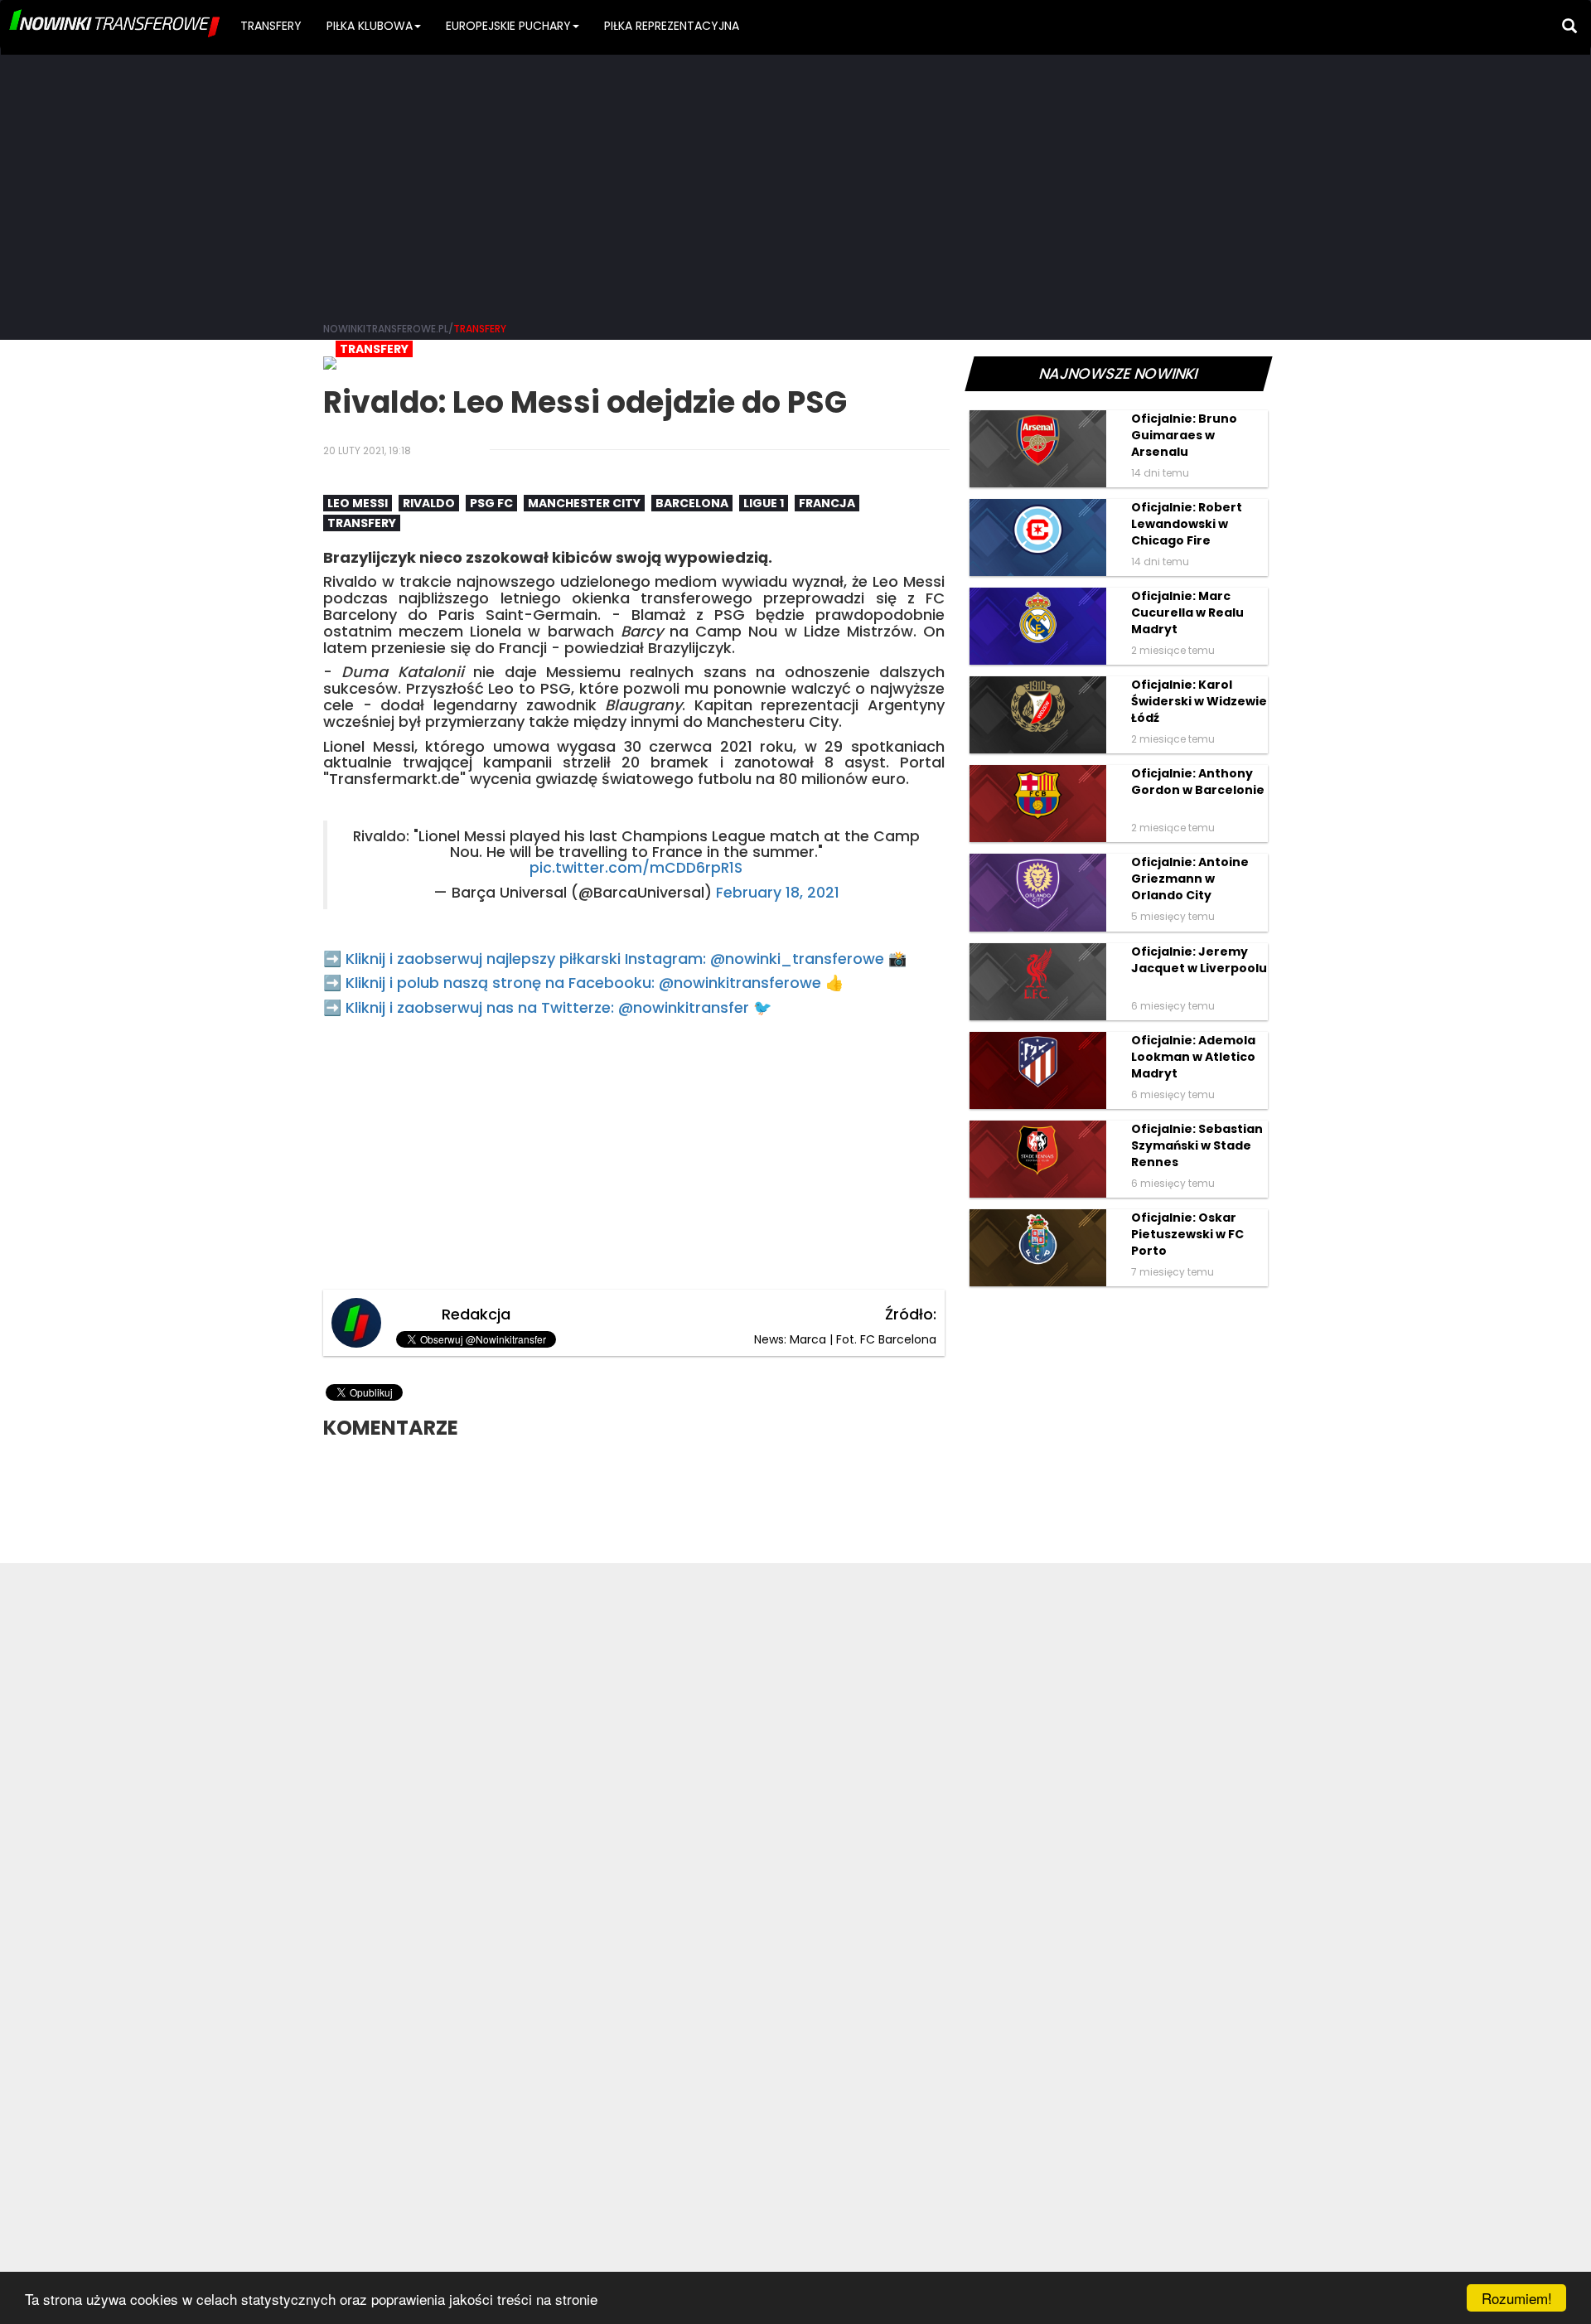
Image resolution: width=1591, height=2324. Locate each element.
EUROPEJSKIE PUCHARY (508, 26)
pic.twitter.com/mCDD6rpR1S (636, 868)
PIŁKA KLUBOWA (370, 26)
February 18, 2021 (778, 893)
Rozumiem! (1517, 2298)
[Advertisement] (795, 182)
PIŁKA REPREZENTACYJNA (672, 26)
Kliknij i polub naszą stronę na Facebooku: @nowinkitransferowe (583, 983)
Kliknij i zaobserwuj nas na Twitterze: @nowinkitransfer (547, 1007)
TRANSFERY (271, 26)
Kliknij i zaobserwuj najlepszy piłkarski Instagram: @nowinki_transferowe (615, 959)
